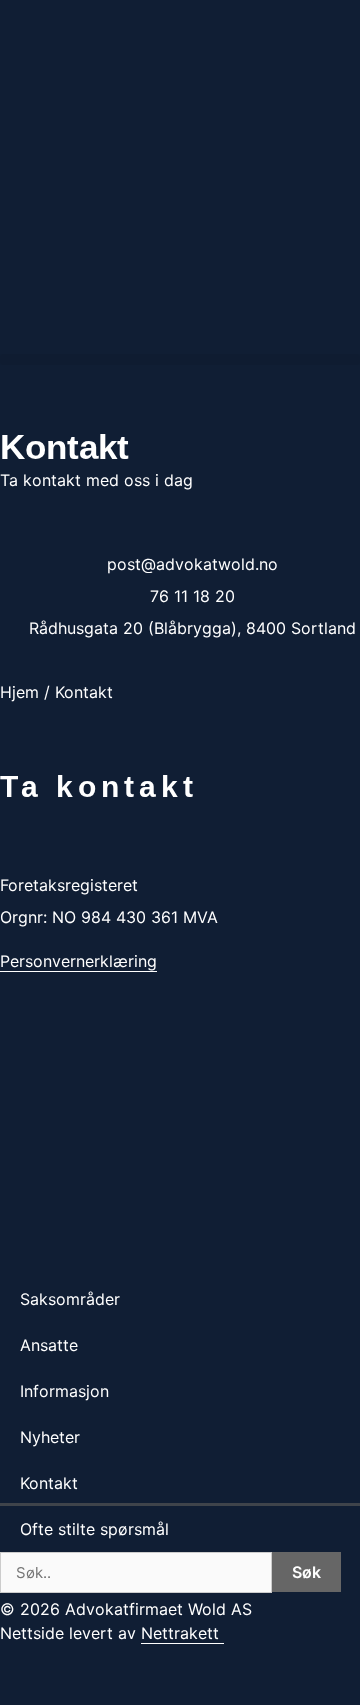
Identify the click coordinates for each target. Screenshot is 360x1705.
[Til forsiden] (180, 851)
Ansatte (49, 1345)
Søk (306, 1572)
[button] (180, 359)
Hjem (19, 692)
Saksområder (70, 1299)
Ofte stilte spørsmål (94, 1529)
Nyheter (50, 1437)
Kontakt (49, 1483)
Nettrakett (180, 1633)
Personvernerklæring (78, 961)
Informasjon (64, 1391)
